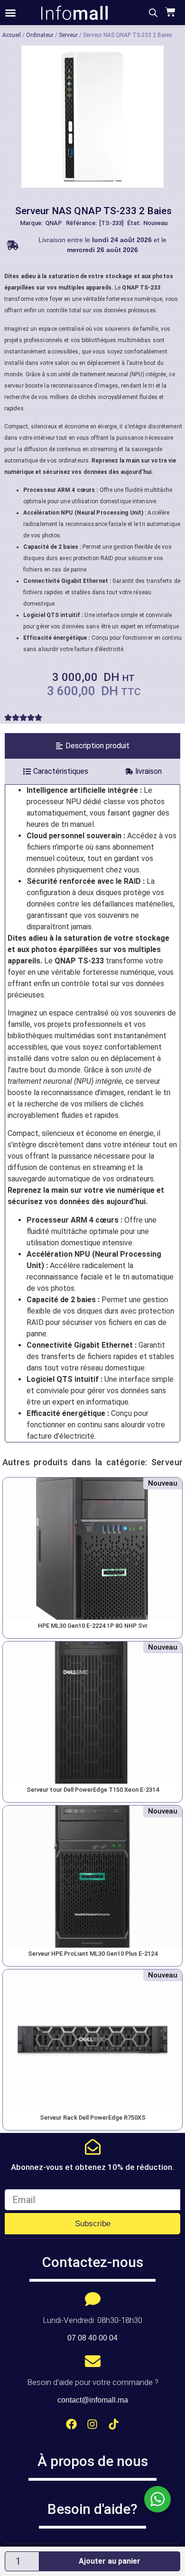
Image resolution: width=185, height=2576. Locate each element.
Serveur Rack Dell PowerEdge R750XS (93, 2118)
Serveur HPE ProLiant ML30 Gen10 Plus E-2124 (93, 1954)
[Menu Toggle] (10, 13)
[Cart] (169, 12)
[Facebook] (71, 2424)
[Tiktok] (114, 2424)
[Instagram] (93, 2424)
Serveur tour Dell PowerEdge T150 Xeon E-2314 (93, 1790)
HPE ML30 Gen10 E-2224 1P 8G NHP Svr (93, 1626)
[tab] (92, 746)
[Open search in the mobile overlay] (153, 13)
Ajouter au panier (110, 2561)
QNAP (54, 223)
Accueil (12, 35)
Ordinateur (40, 35)
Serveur (68, 35)
